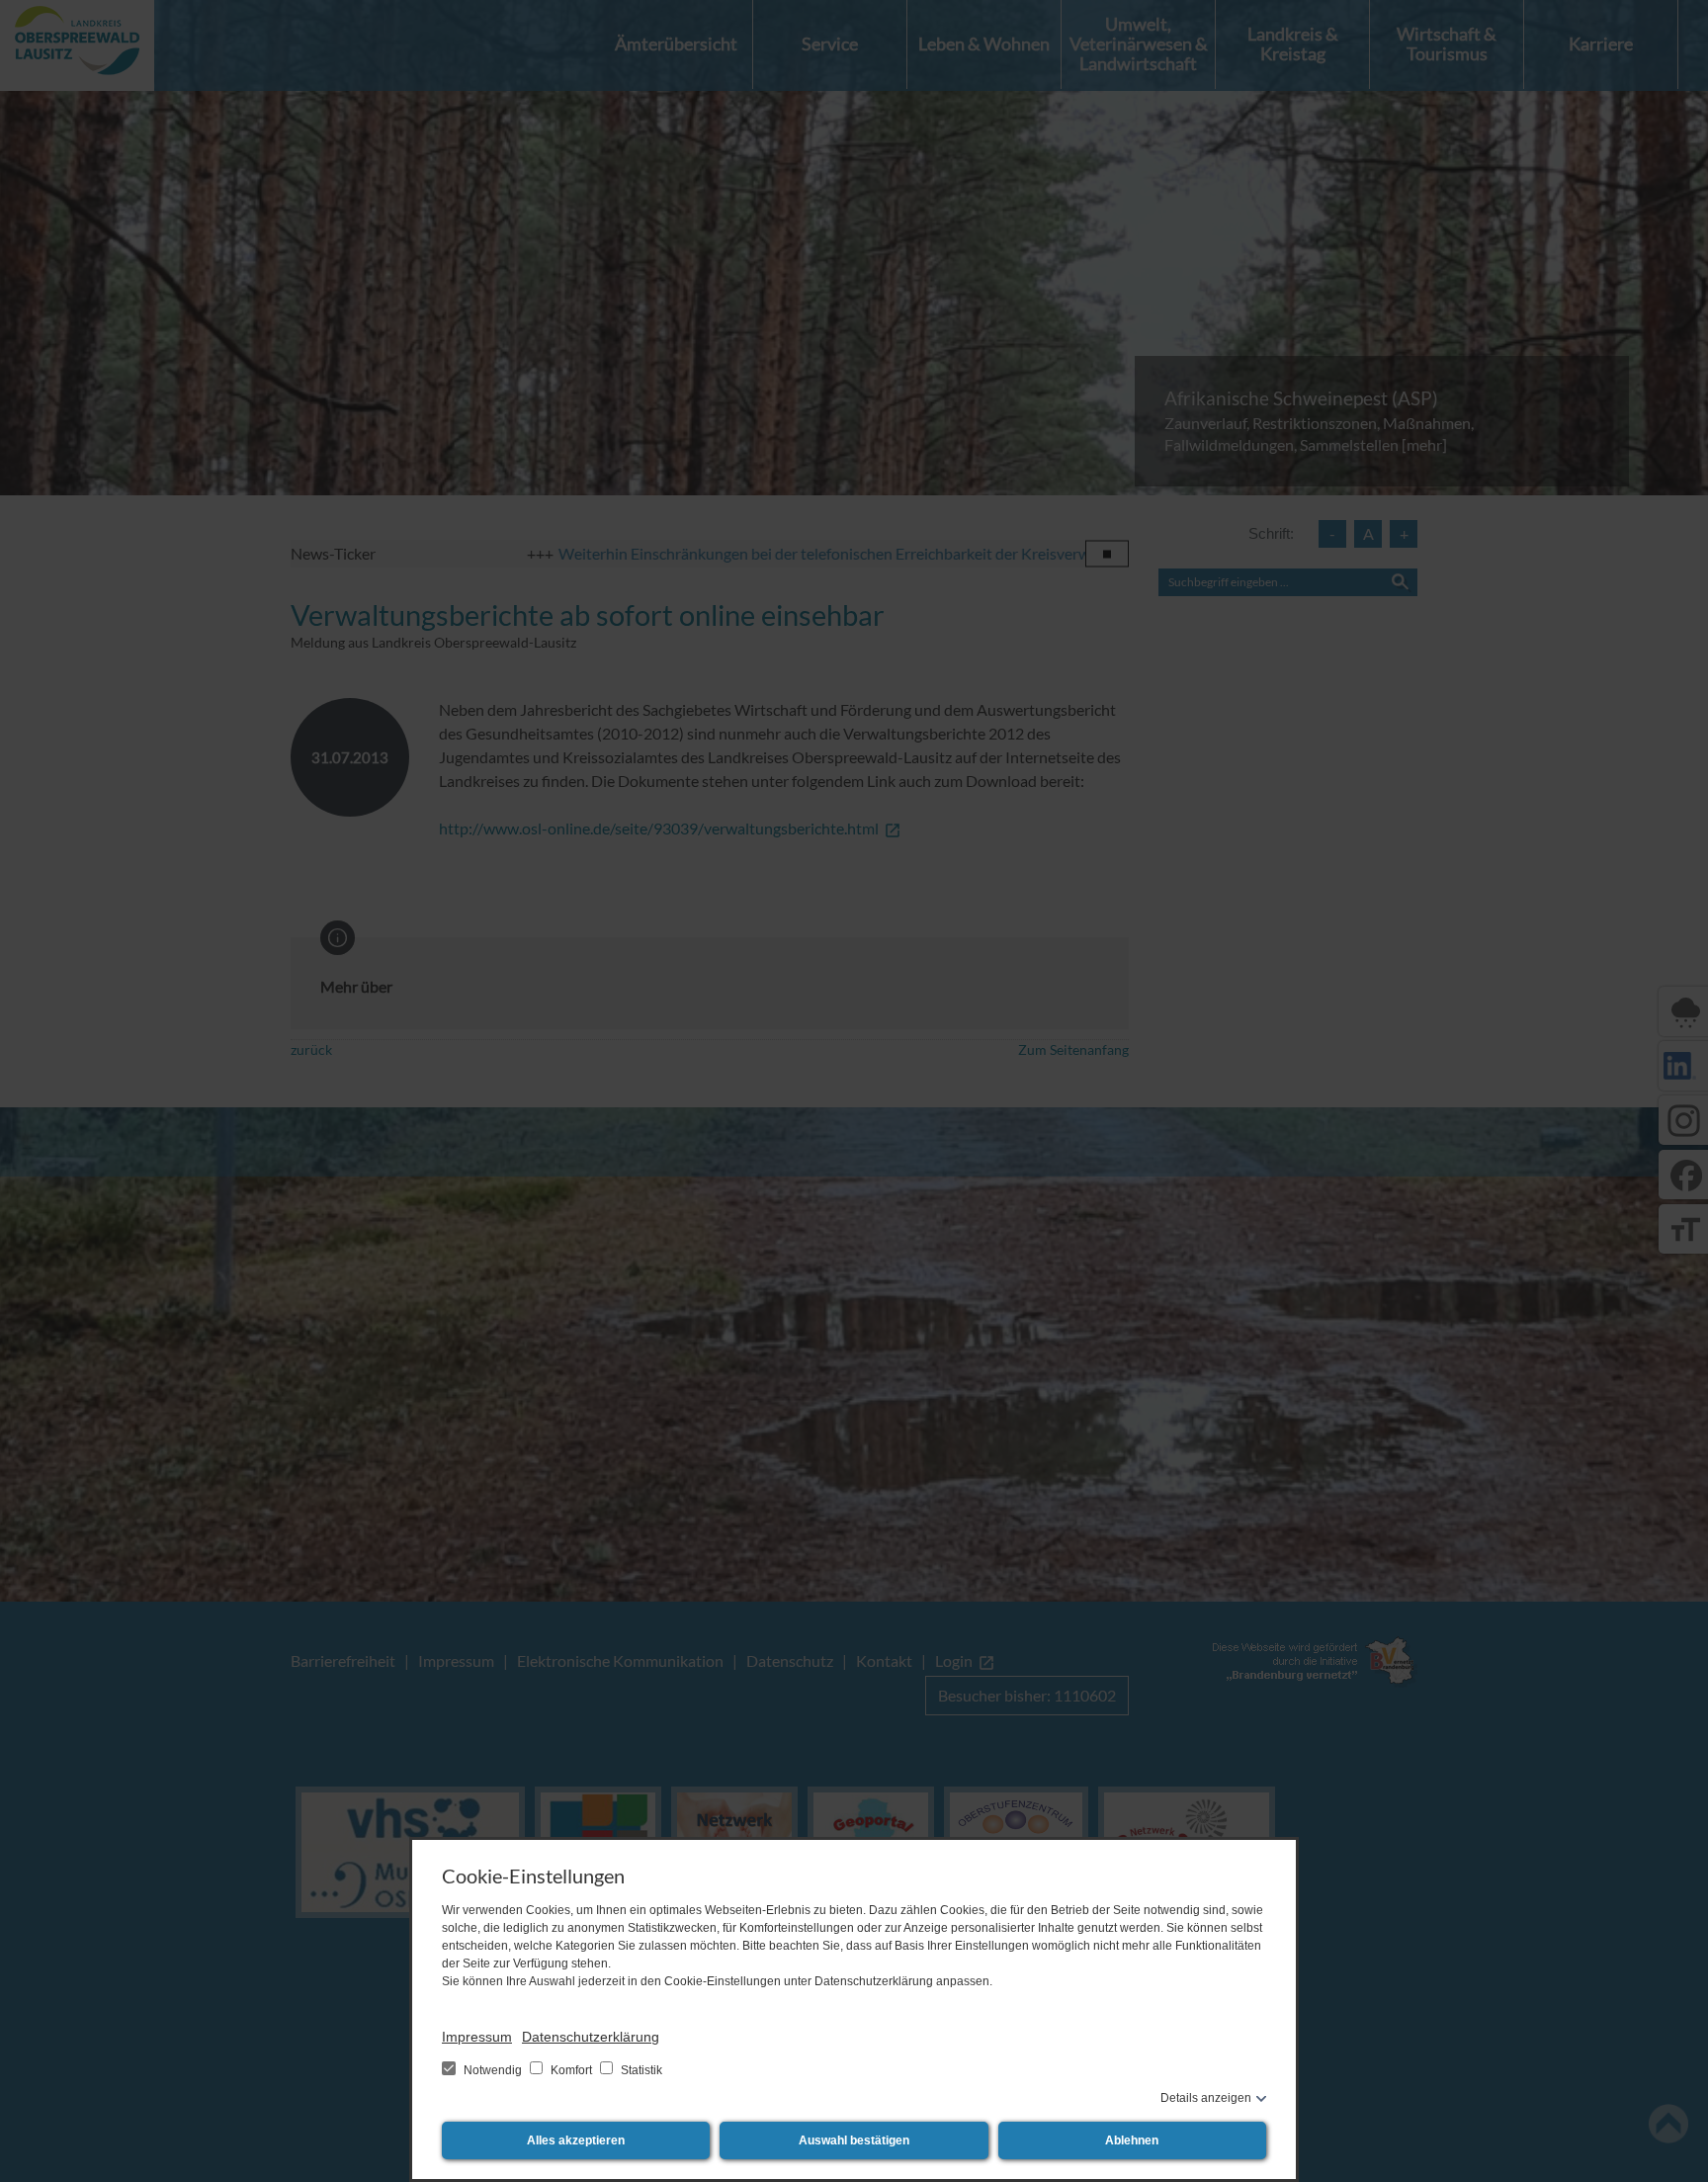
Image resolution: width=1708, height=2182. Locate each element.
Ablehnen (1132, 2140)
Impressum (477, 2037)
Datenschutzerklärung (591, 2037)
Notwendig (493, 2070)
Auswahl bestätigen (854, 2140)
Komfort (571, 2070)
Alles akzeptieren (576, 2140)
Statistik (640, 2070)
